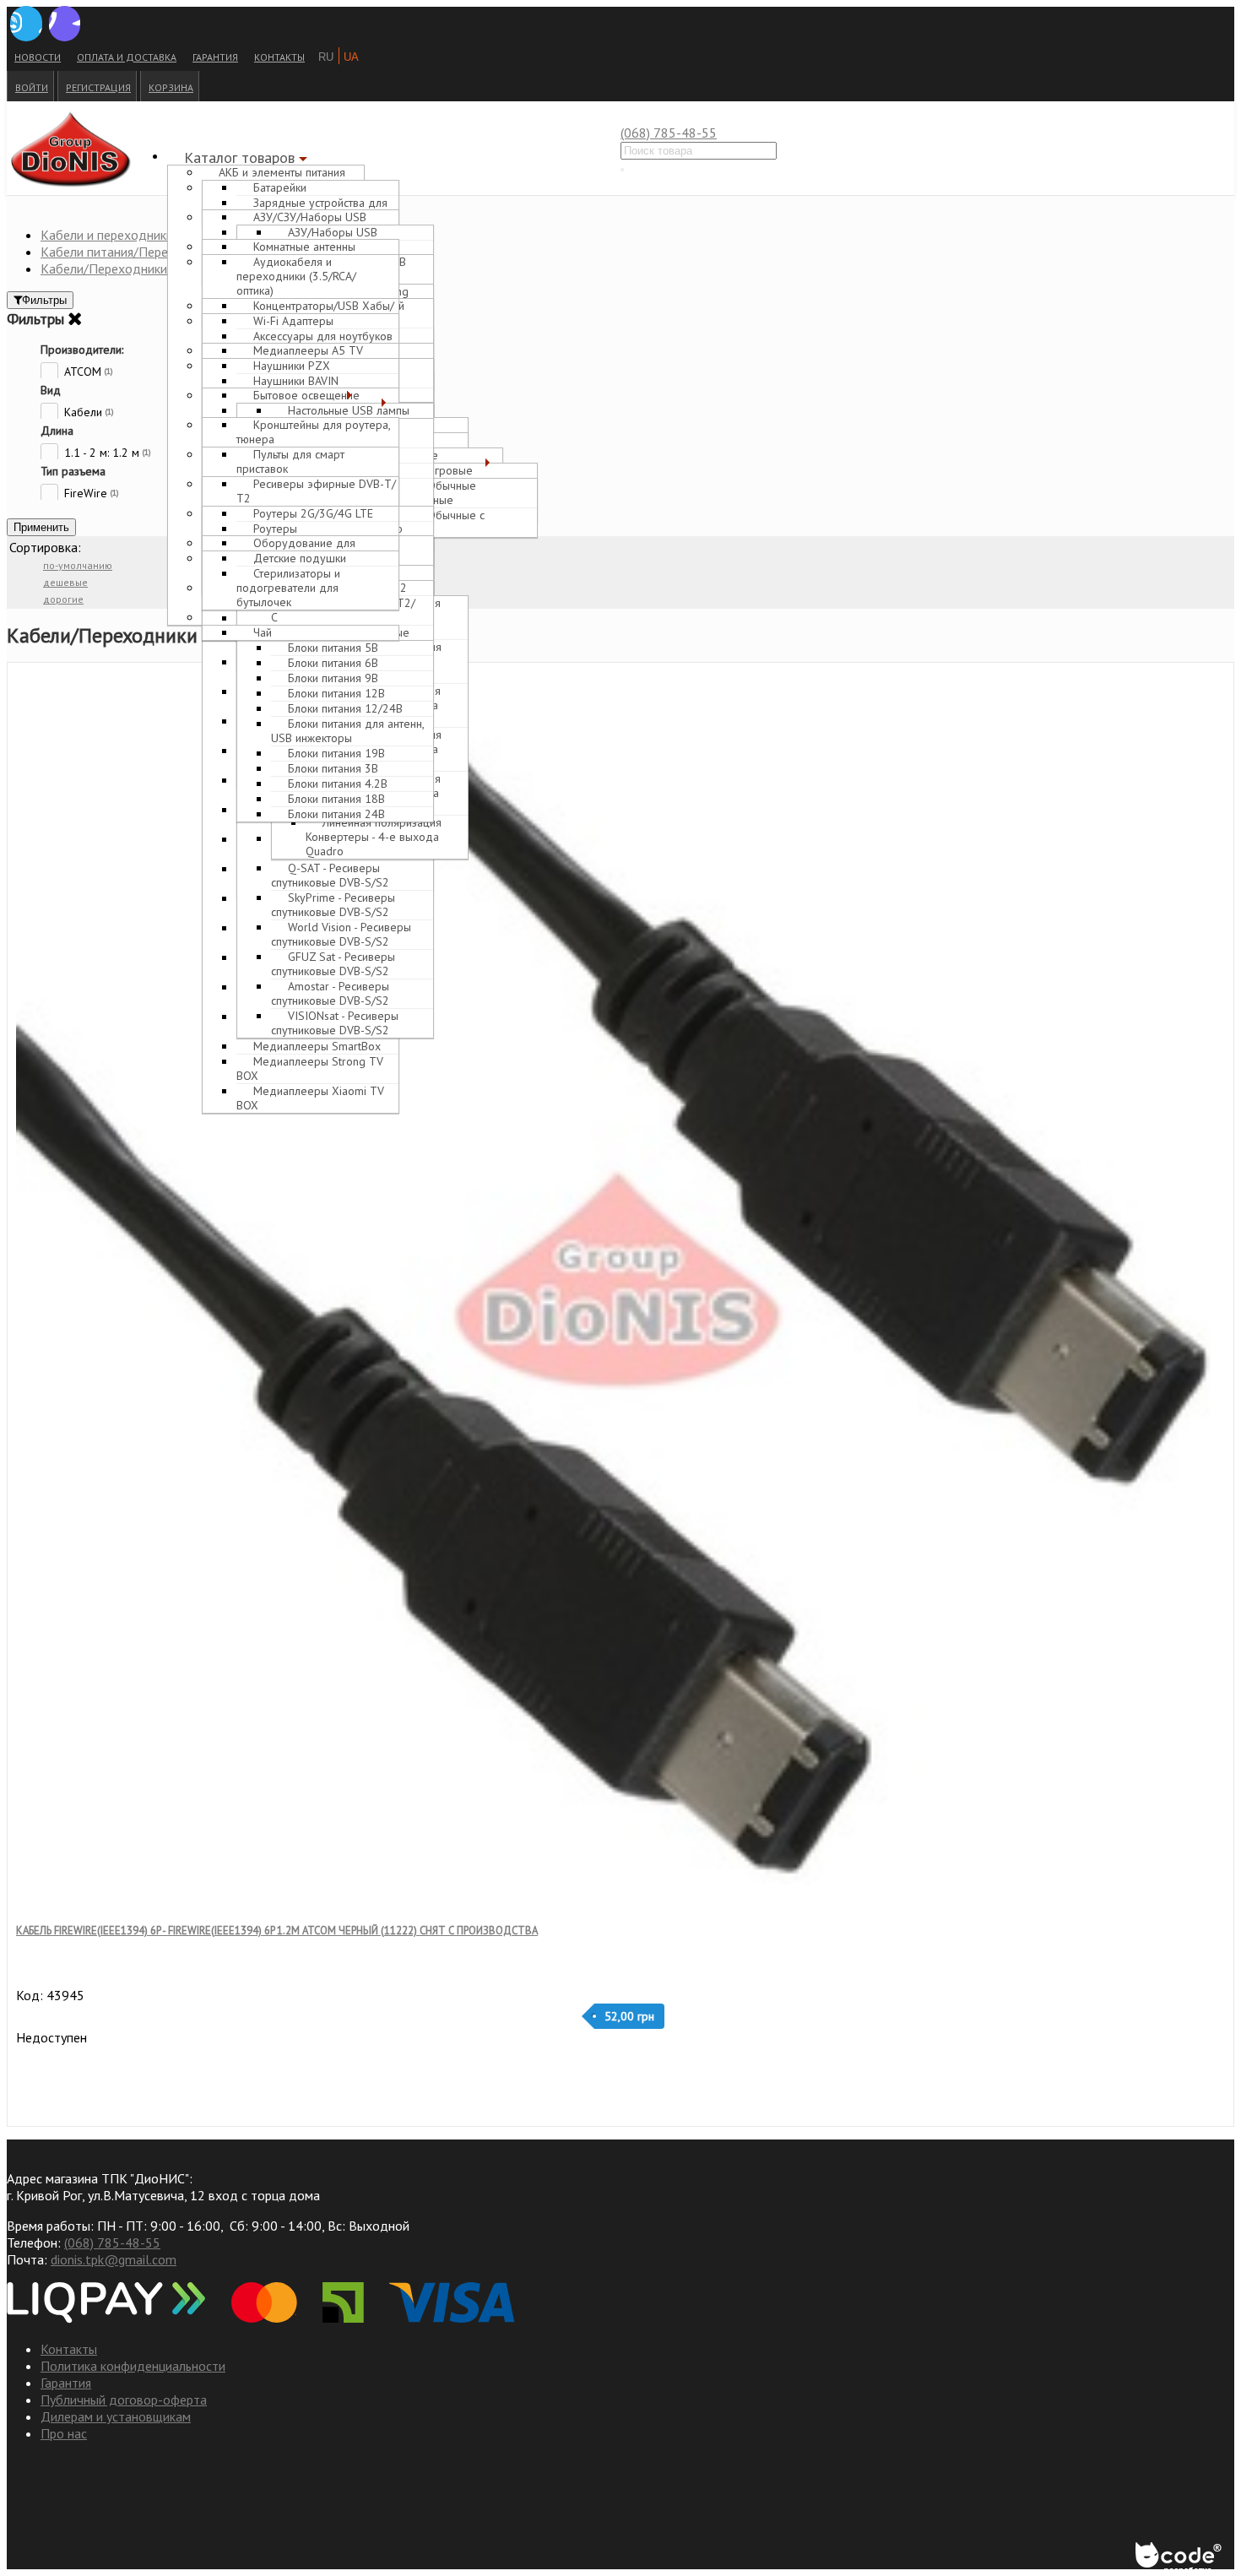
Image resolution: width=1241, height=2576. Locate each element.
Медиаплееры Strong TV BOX (310, 1068)
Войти (32, 87)
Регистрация (98, 87)
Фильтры (44, 300)
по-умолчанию (78, 565)
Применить (41, 527)
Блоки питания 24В (336, 814)
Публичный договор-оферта (124, 2400)
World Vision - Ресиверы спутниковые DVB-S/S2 (341, 934)
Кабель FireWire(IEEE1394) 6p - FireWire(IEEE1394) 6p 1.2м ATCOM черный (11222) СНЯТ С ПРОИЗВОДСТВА (277, 1931)
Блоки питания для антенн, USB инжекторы (347, 731)
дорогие (63, 599)
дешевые (65, 582)
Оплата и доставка (127, 57)
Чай (263, 632)
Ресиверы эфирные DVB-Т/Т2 (316, 496)
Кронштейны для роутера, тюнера (313, 432)
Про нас (64, 2433)
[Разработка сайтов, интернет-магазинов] (1180, 2559)
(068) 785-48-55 (669, 133)
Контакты (279, 57)
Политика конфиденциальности (133, 2366)
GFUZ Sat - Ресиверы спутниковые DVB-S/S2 (333, 964)
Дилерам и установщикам (116, 2416)
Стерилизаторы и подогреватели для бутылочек (288, 588)
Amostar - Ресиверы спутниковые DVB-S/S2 (330, 993)
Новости (38, 57)
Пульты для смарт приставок (290, 461)
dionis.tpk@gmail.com (114, 2259)
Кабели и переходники (107, 235)
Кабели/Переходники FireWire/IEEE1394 (160, 268)
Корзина (171, 87)
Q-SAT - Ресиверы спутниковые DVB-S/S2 (330, 875)
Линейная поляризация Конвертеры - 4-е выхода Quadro (374, 837)
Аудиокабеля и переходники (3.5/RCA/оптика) (296, 281)
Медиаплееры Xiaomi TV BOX (310, 1098)
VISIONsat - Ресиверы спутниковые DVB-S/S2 (335, 1023)
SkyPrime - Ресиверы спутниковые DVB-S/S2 (333, 905)
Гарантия (215, 57)
